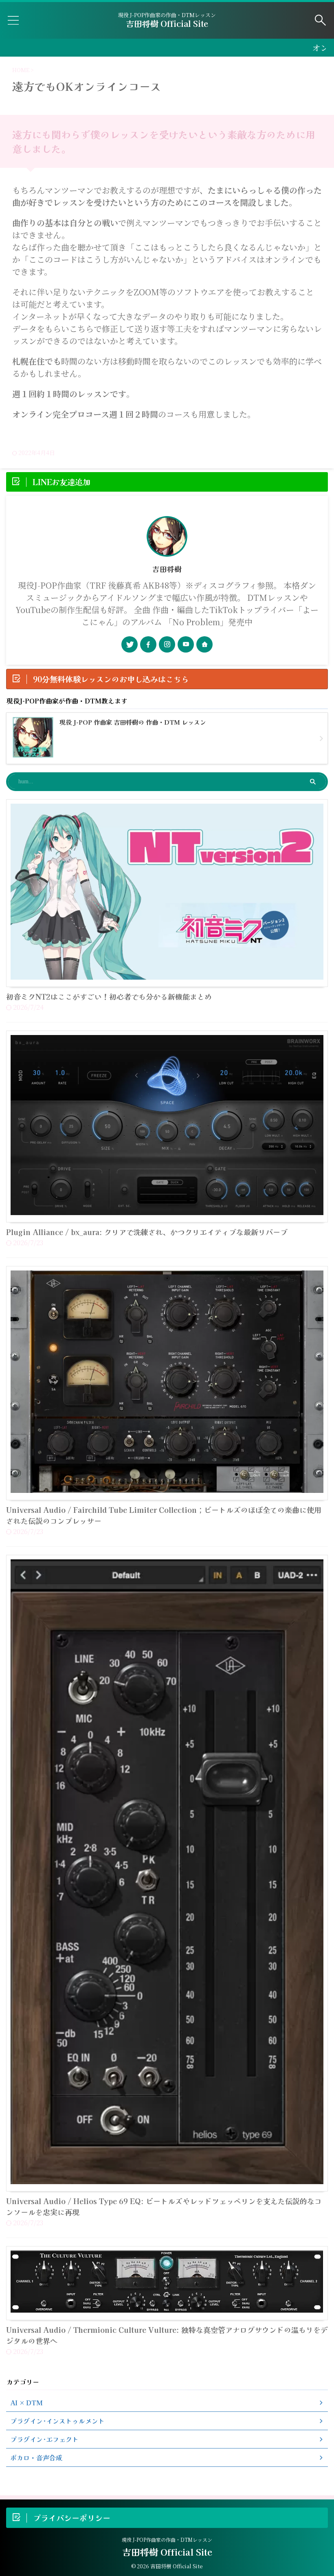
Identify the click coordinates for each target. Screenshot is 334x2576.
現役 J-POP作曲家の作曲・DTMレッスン (167, 2540)
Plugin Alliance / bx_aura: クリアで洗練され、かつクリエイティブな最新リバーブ (147, 1232)
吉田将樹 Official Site (167, 23)
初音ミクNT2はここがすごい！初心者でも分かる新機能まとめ (109, 996)
